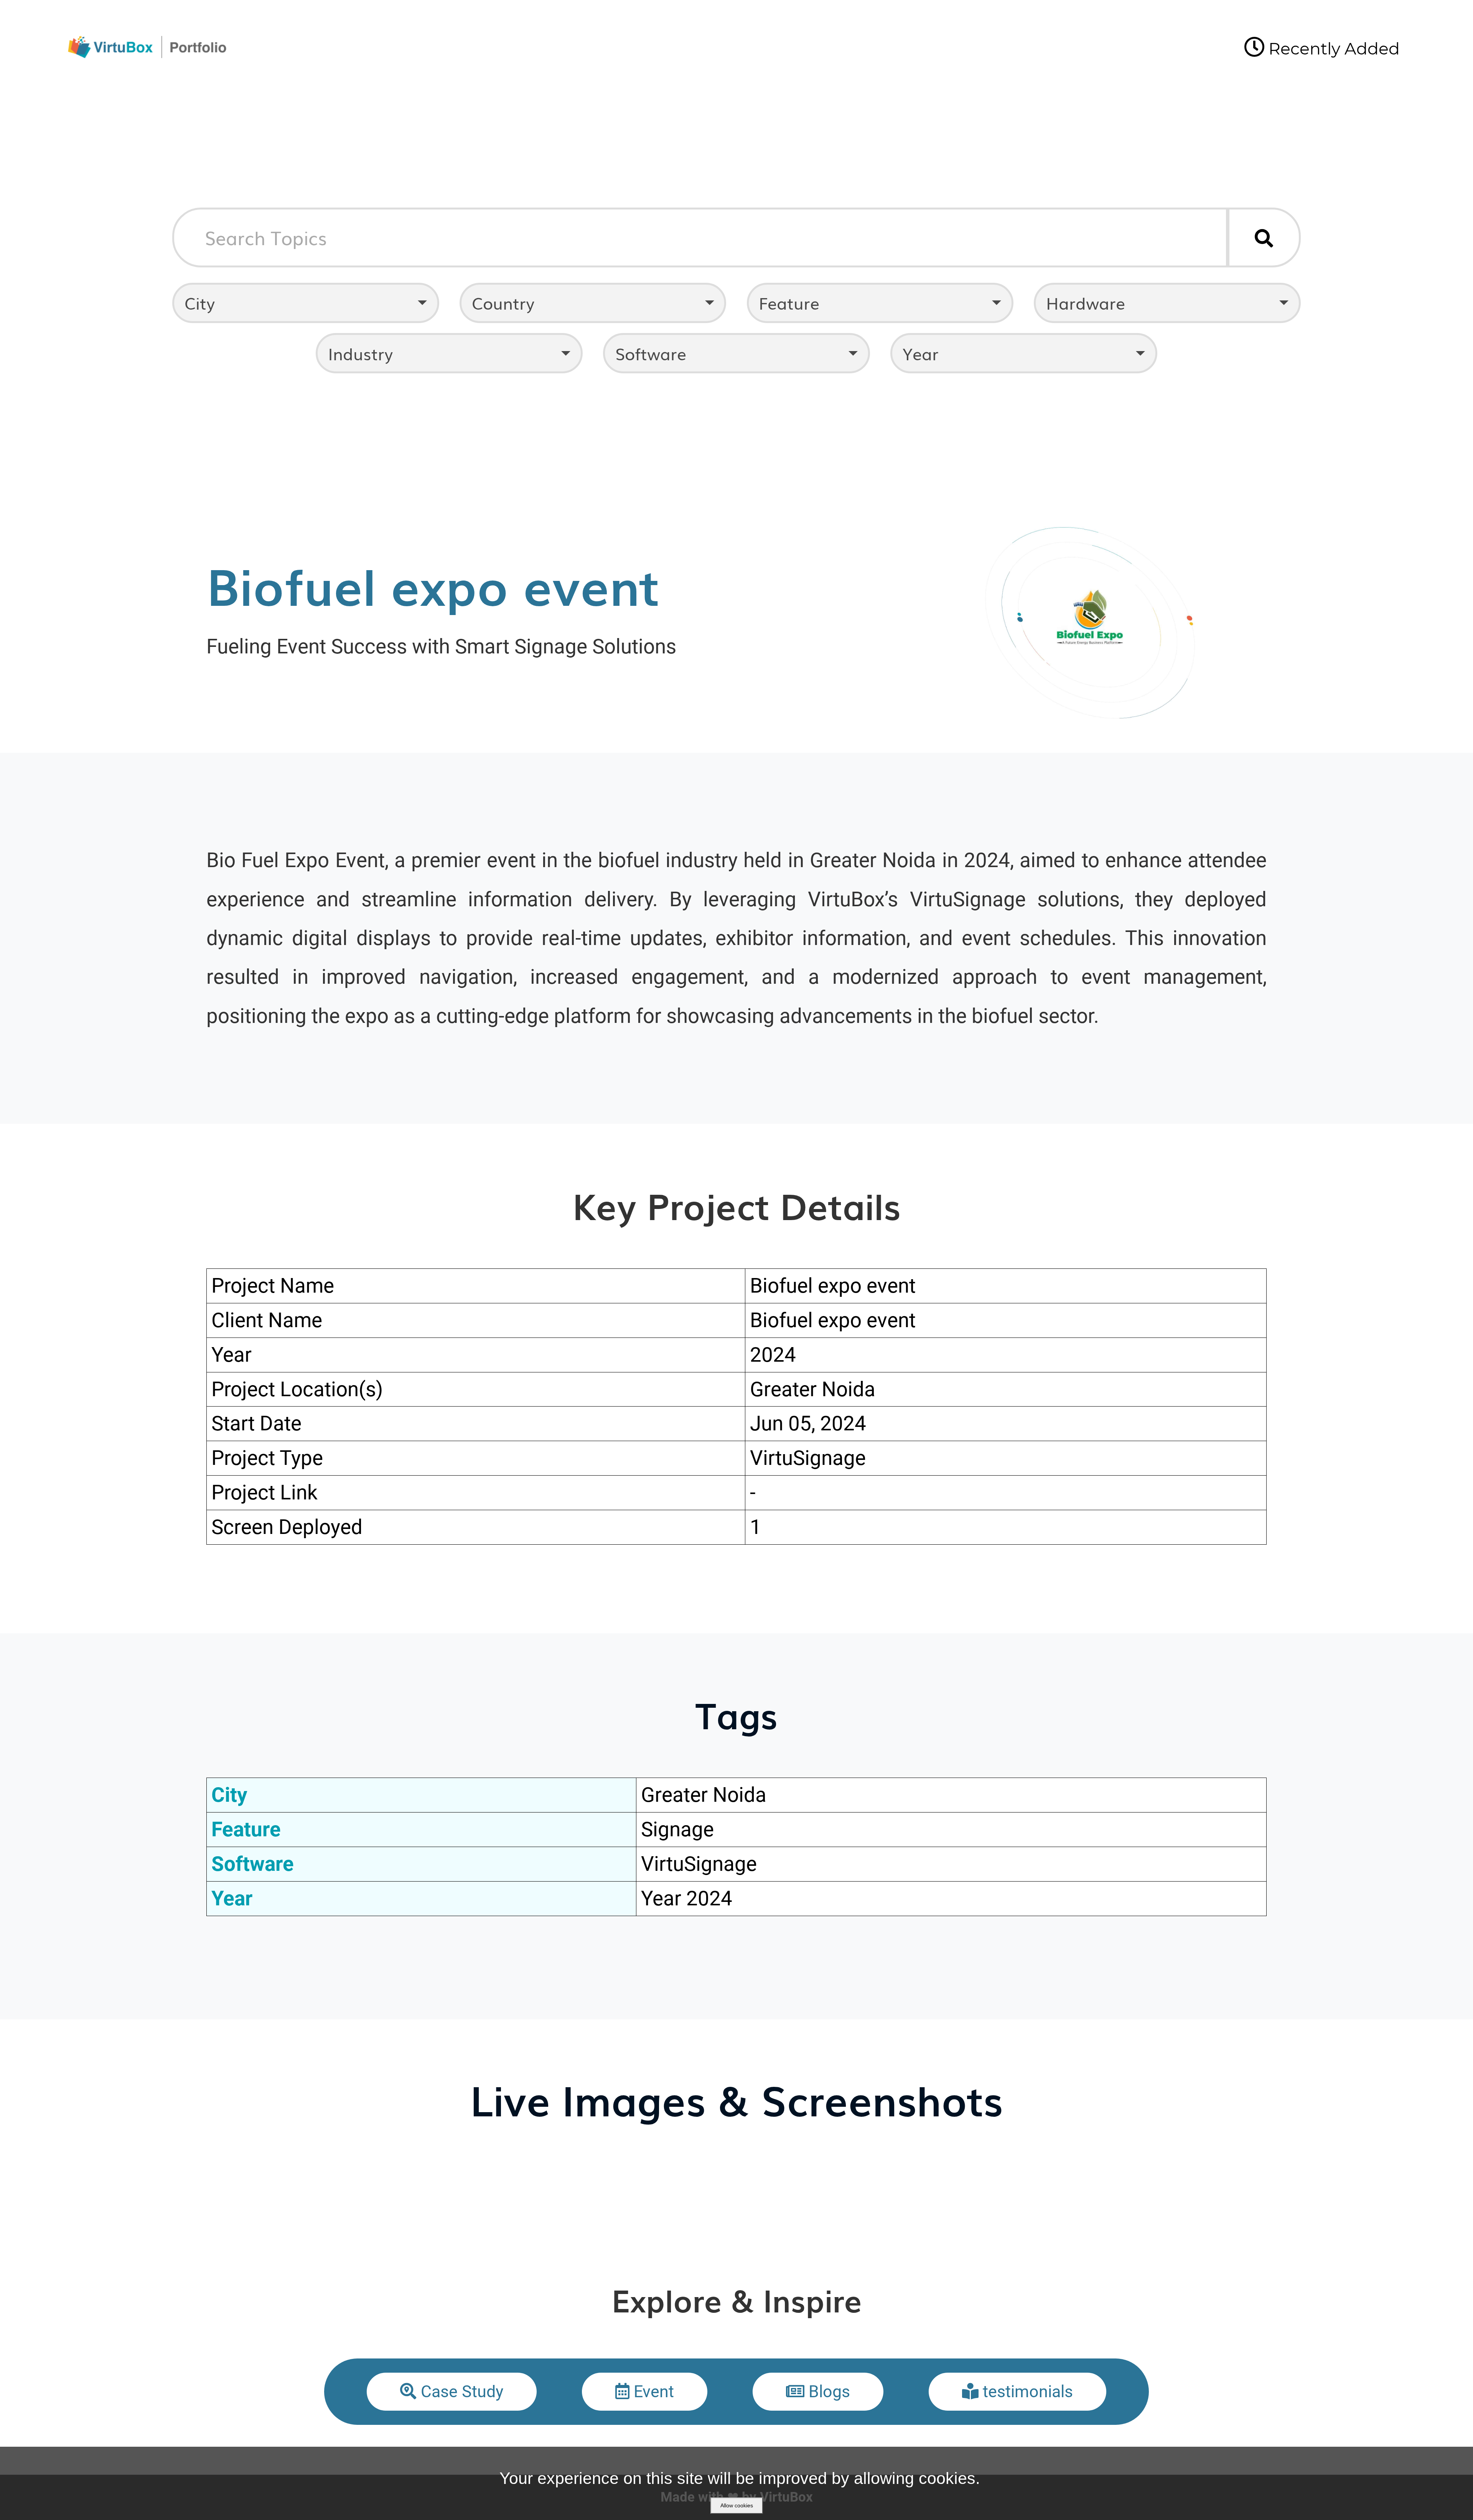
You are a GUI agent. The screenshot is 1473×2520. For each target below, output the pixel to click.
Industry (360, 353)
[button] (452, 2392)
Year (921, 353)
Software (651, 353)
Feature (789, 303)
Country (503, 303)
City (200, 303)
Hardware (1086, 303)
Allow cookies (737, 2505)
